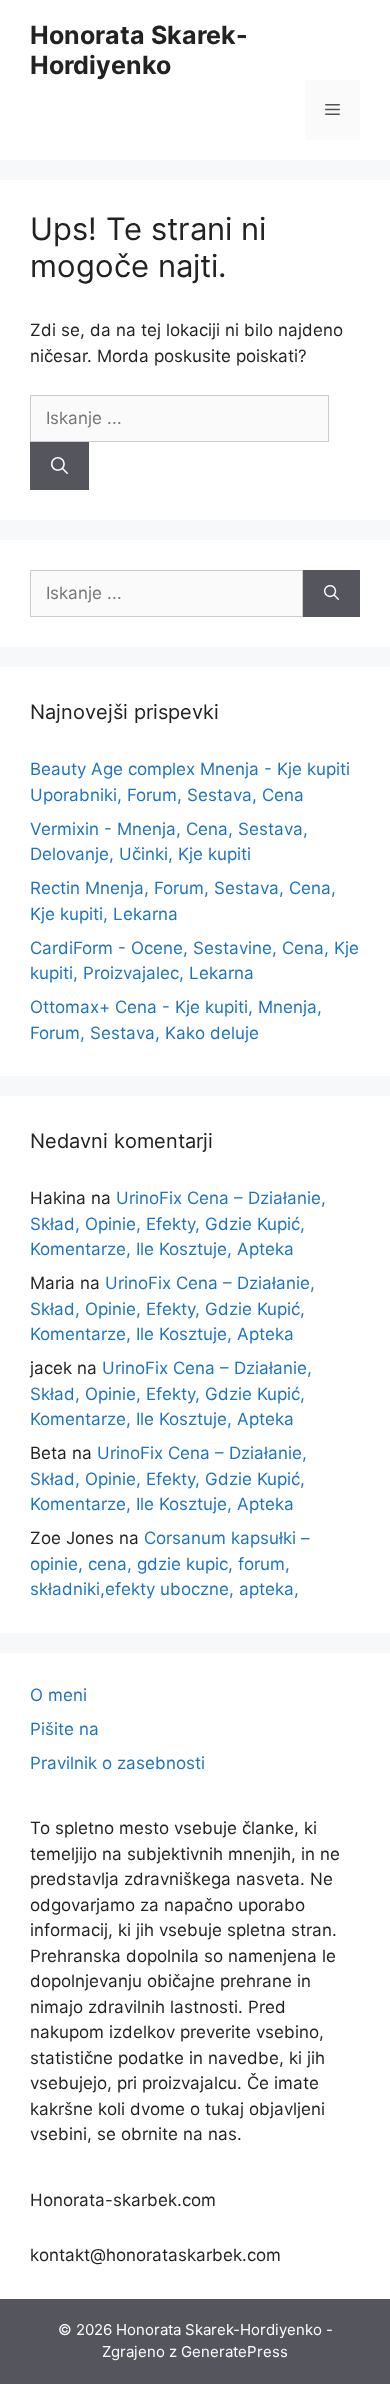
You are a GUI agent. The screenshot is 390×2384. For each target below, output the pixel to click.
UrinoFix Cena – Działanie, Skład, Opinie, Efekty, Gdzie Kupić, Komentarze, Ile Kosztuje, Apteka (178, 1223)
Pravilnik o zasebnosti (117, 1763)
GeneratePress (234, 2351)
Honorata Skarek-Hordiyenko (139, 50)
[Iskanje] (59, 466)
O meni (58, 1695)
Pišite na (64, 1729)
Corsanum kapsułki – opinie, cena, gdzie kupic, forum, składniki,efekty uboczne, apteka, (170, 1563)
